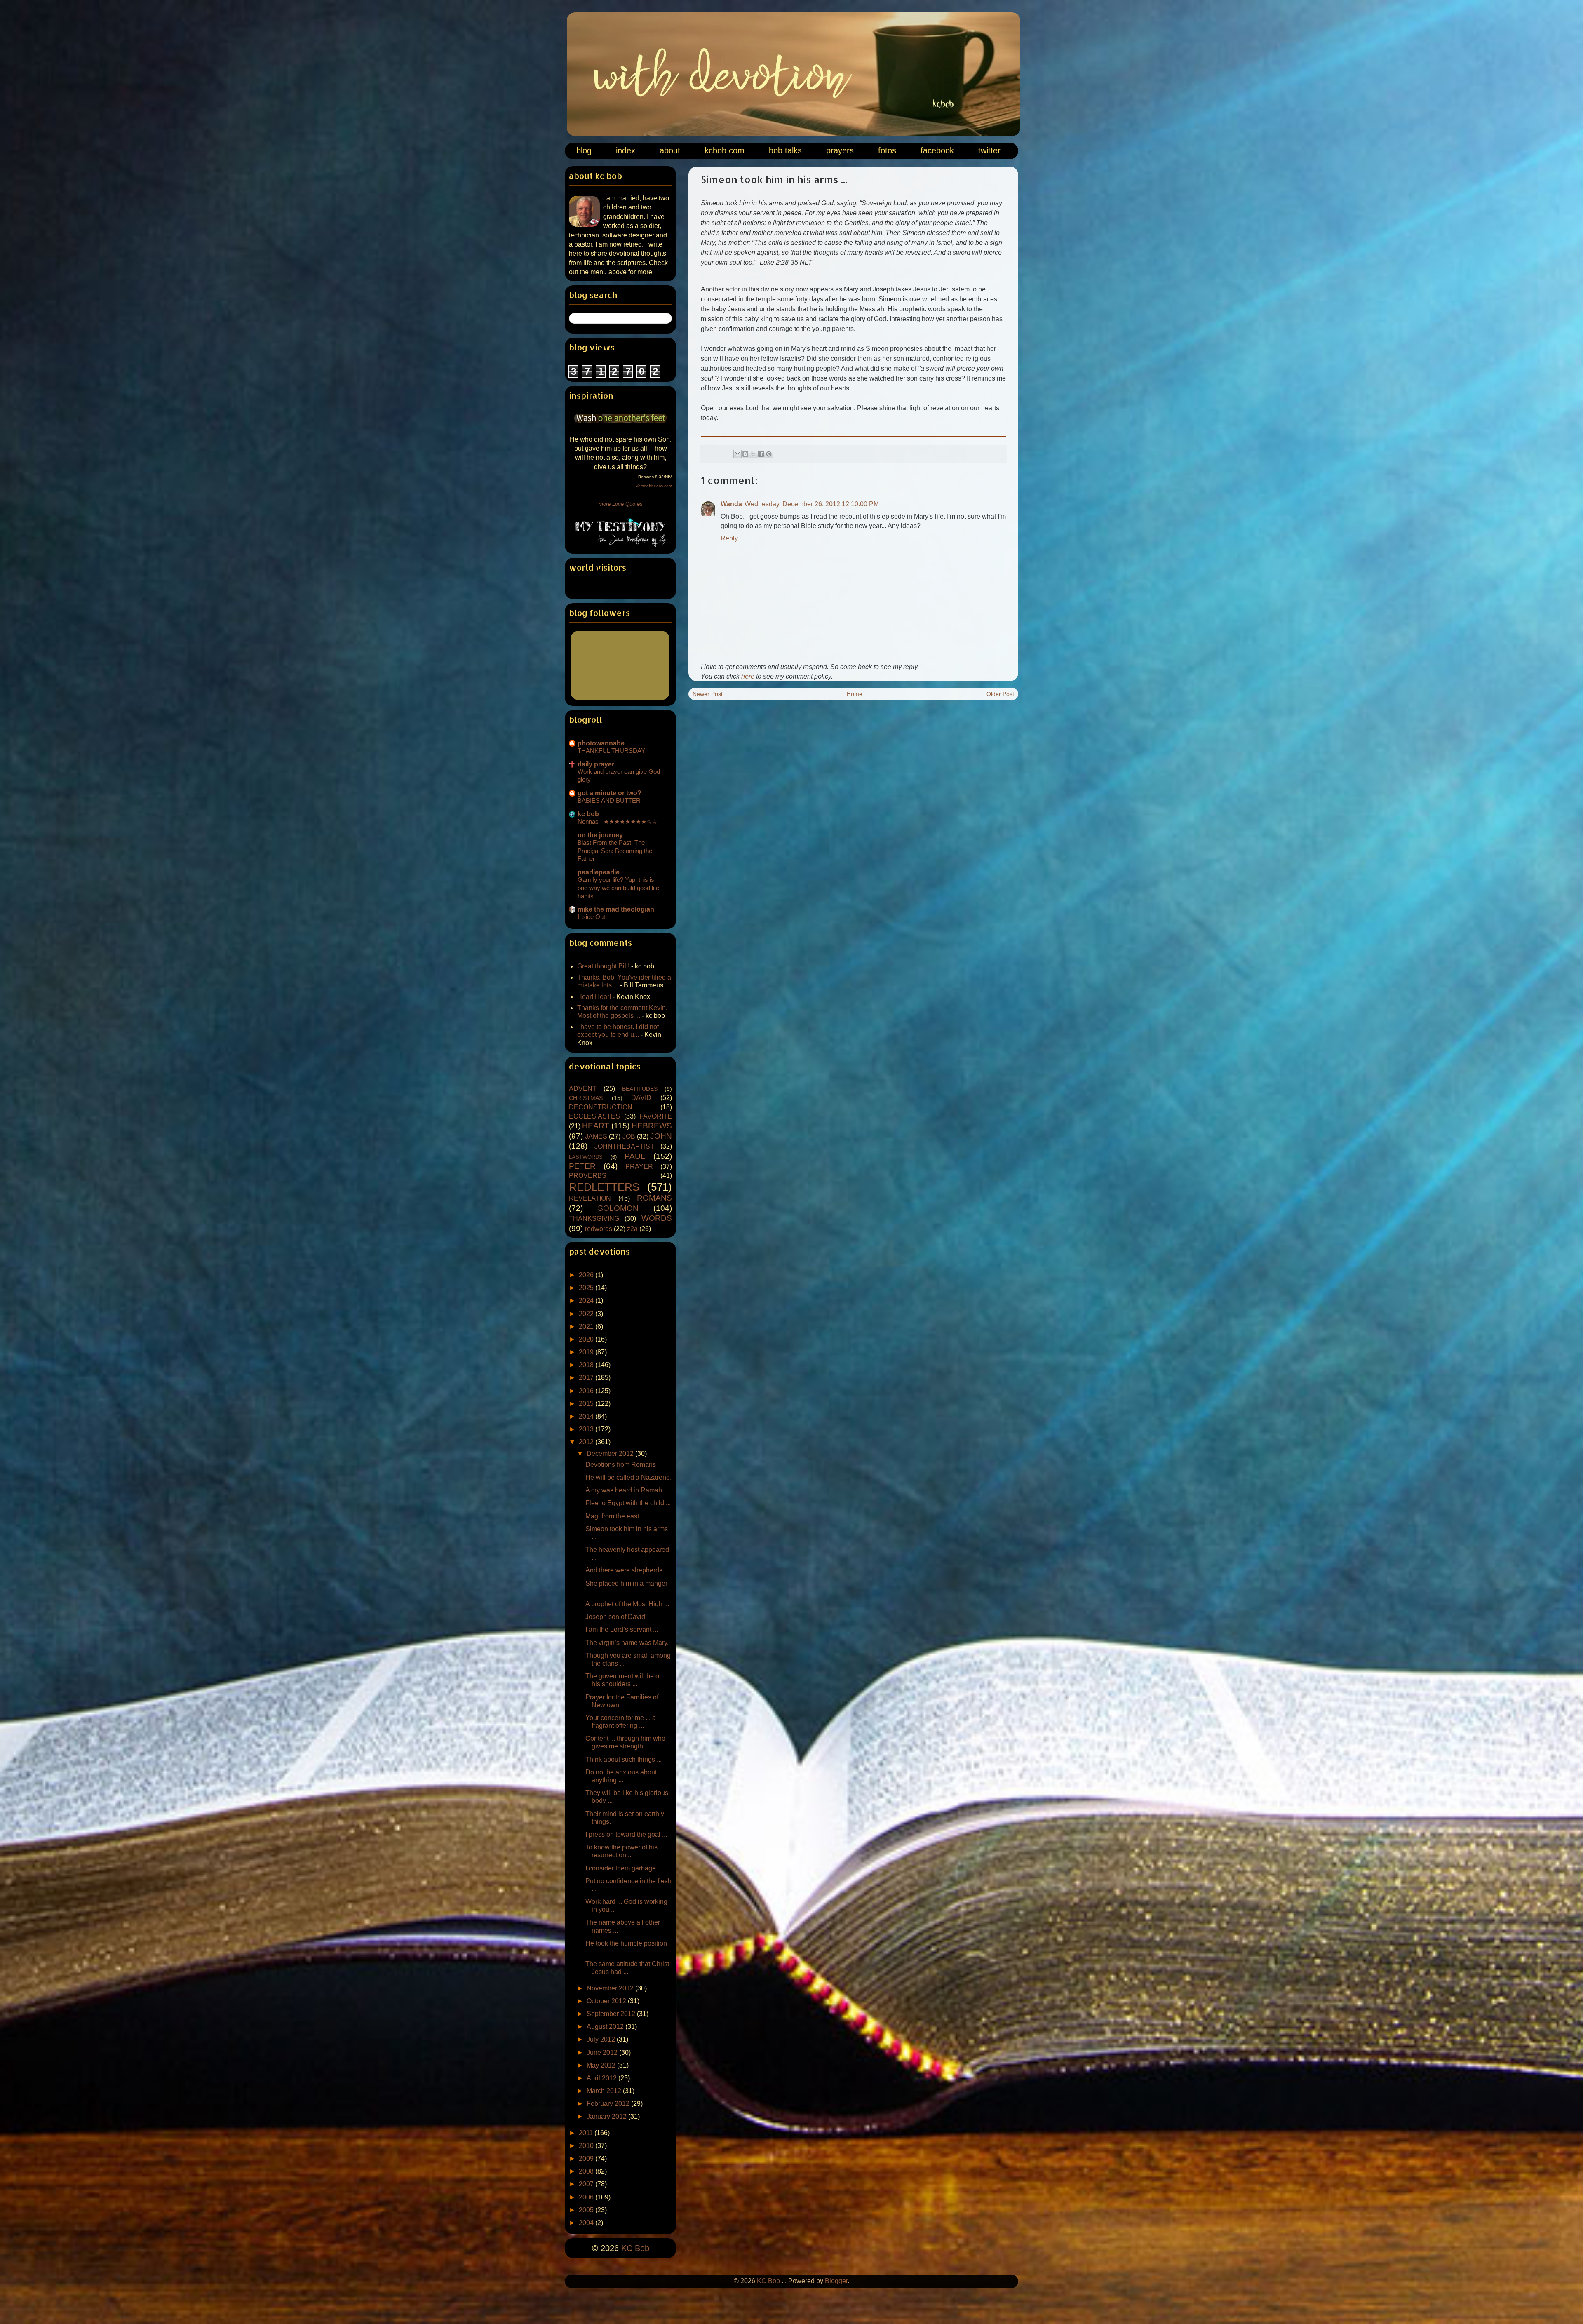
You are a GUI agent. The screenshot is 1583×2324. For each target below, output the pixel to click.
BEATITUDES (640, 1089)
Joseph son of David (615, 1617)
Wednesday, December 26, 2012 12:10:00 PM (812, 504)
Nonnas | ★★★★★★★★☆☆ (617, 821)
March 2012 (605, 2091)
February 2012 (609, 2104)
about (670, 150)
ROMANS (654, 1198)
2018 (587, 1365)
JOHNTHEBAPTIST (624, 1146)
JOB (629, 1136)
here (748, 676)
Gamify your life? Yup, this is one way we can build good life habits (618, 888)
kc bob (588, 814)
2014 (587, 1416)
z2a (632, 1229)
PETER (582, 1166)
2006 (587, 2197)
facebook (937, 150)
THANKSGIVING (594, 1218)
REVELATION (590, 1198)
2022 (587, 1314)
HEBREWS (652, 1126)
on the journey (600, 835)
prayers (840, 150)
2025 (587, 1288)
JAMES (596, 1136)
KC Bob (635, 2248)
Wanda (731, 504)
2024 (587, 1301)
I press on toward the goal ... (626, 1834)
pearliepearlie (599, 872)
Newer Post (708, 694)
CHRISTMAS (586, 1098)
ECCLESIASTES (594, 1116)
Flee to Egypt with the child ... (628, 1503)
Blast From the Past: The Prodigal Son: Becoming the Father (615, 851)
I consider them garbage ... (624, 1868)
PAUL (635, 1156)
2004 (587, 2223)
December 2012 (611, 1453)
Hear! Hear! (594, 997)
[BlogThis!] (745, 454)
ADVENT (583, 1089)
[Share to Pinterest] (769, 454)
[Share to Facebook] (761, 454)
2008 (587, 2171)
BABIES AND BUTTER (609, 800)
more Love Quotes (621, 504)
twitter (989, 150)
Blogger (836, 2281)
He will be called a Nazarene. (628, 1477)
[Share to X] (753, 454)
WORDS (657, 1218)
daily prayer (596, 764)
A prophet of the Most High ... (627, 1604)
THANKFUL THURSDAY (611, 751)
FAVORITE (656, 1116)
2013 (587, 1429)
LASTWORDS (586, 1157)
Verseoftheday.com (654, 486)
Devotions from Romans (621, 1465)
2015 (587, 1404)
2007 (587, 2184)
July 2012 (602, 2039)
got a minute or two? (609, 793)
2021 (587, 1326)
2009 (587, 2158)
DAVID (641, 1098)
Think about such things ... (624, 1759)
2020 (587, 1339)
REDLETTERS (604, 1187)
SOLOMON (618, 1208)
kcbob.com (725, 150)
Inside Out (591, 917)
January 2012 (607, 2116)
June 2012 (603, 2053)
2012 (587, 1442)
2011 (587, 2133)
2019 (587, 1352)
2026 (587, 1275)
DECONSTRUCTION (601, 1107)
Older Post (1000, 694)
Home (855, 694)
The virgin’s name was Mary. (627, 1643)
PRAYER (639, 1167)
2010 (587, 2146)
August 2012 (606, 2027)
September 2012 (612, 2014)
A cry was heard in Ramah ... (627, 1490)
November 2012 (611, 1988)
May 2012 (602, 2065)
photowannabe (601, 743)
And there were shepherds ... (627, 1570)
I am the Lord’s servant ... (622, 1630)
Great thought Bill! (603, 966)
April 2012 (602, 2078)
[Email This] (737, 454)
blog (584, 150)
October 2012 (607, 2001)
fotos (887, 150)
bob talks (785, 150)
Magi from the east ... (615, 1516)
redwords (599, 1229)
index (626, 150)
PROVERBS (588, 1176)
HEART (596, 1126)
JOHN (661, 1136)
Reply (729, 538)
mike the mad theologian (616, 909)
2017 (587, 1378)
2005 (587, 2210)
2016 (587, 1391)
